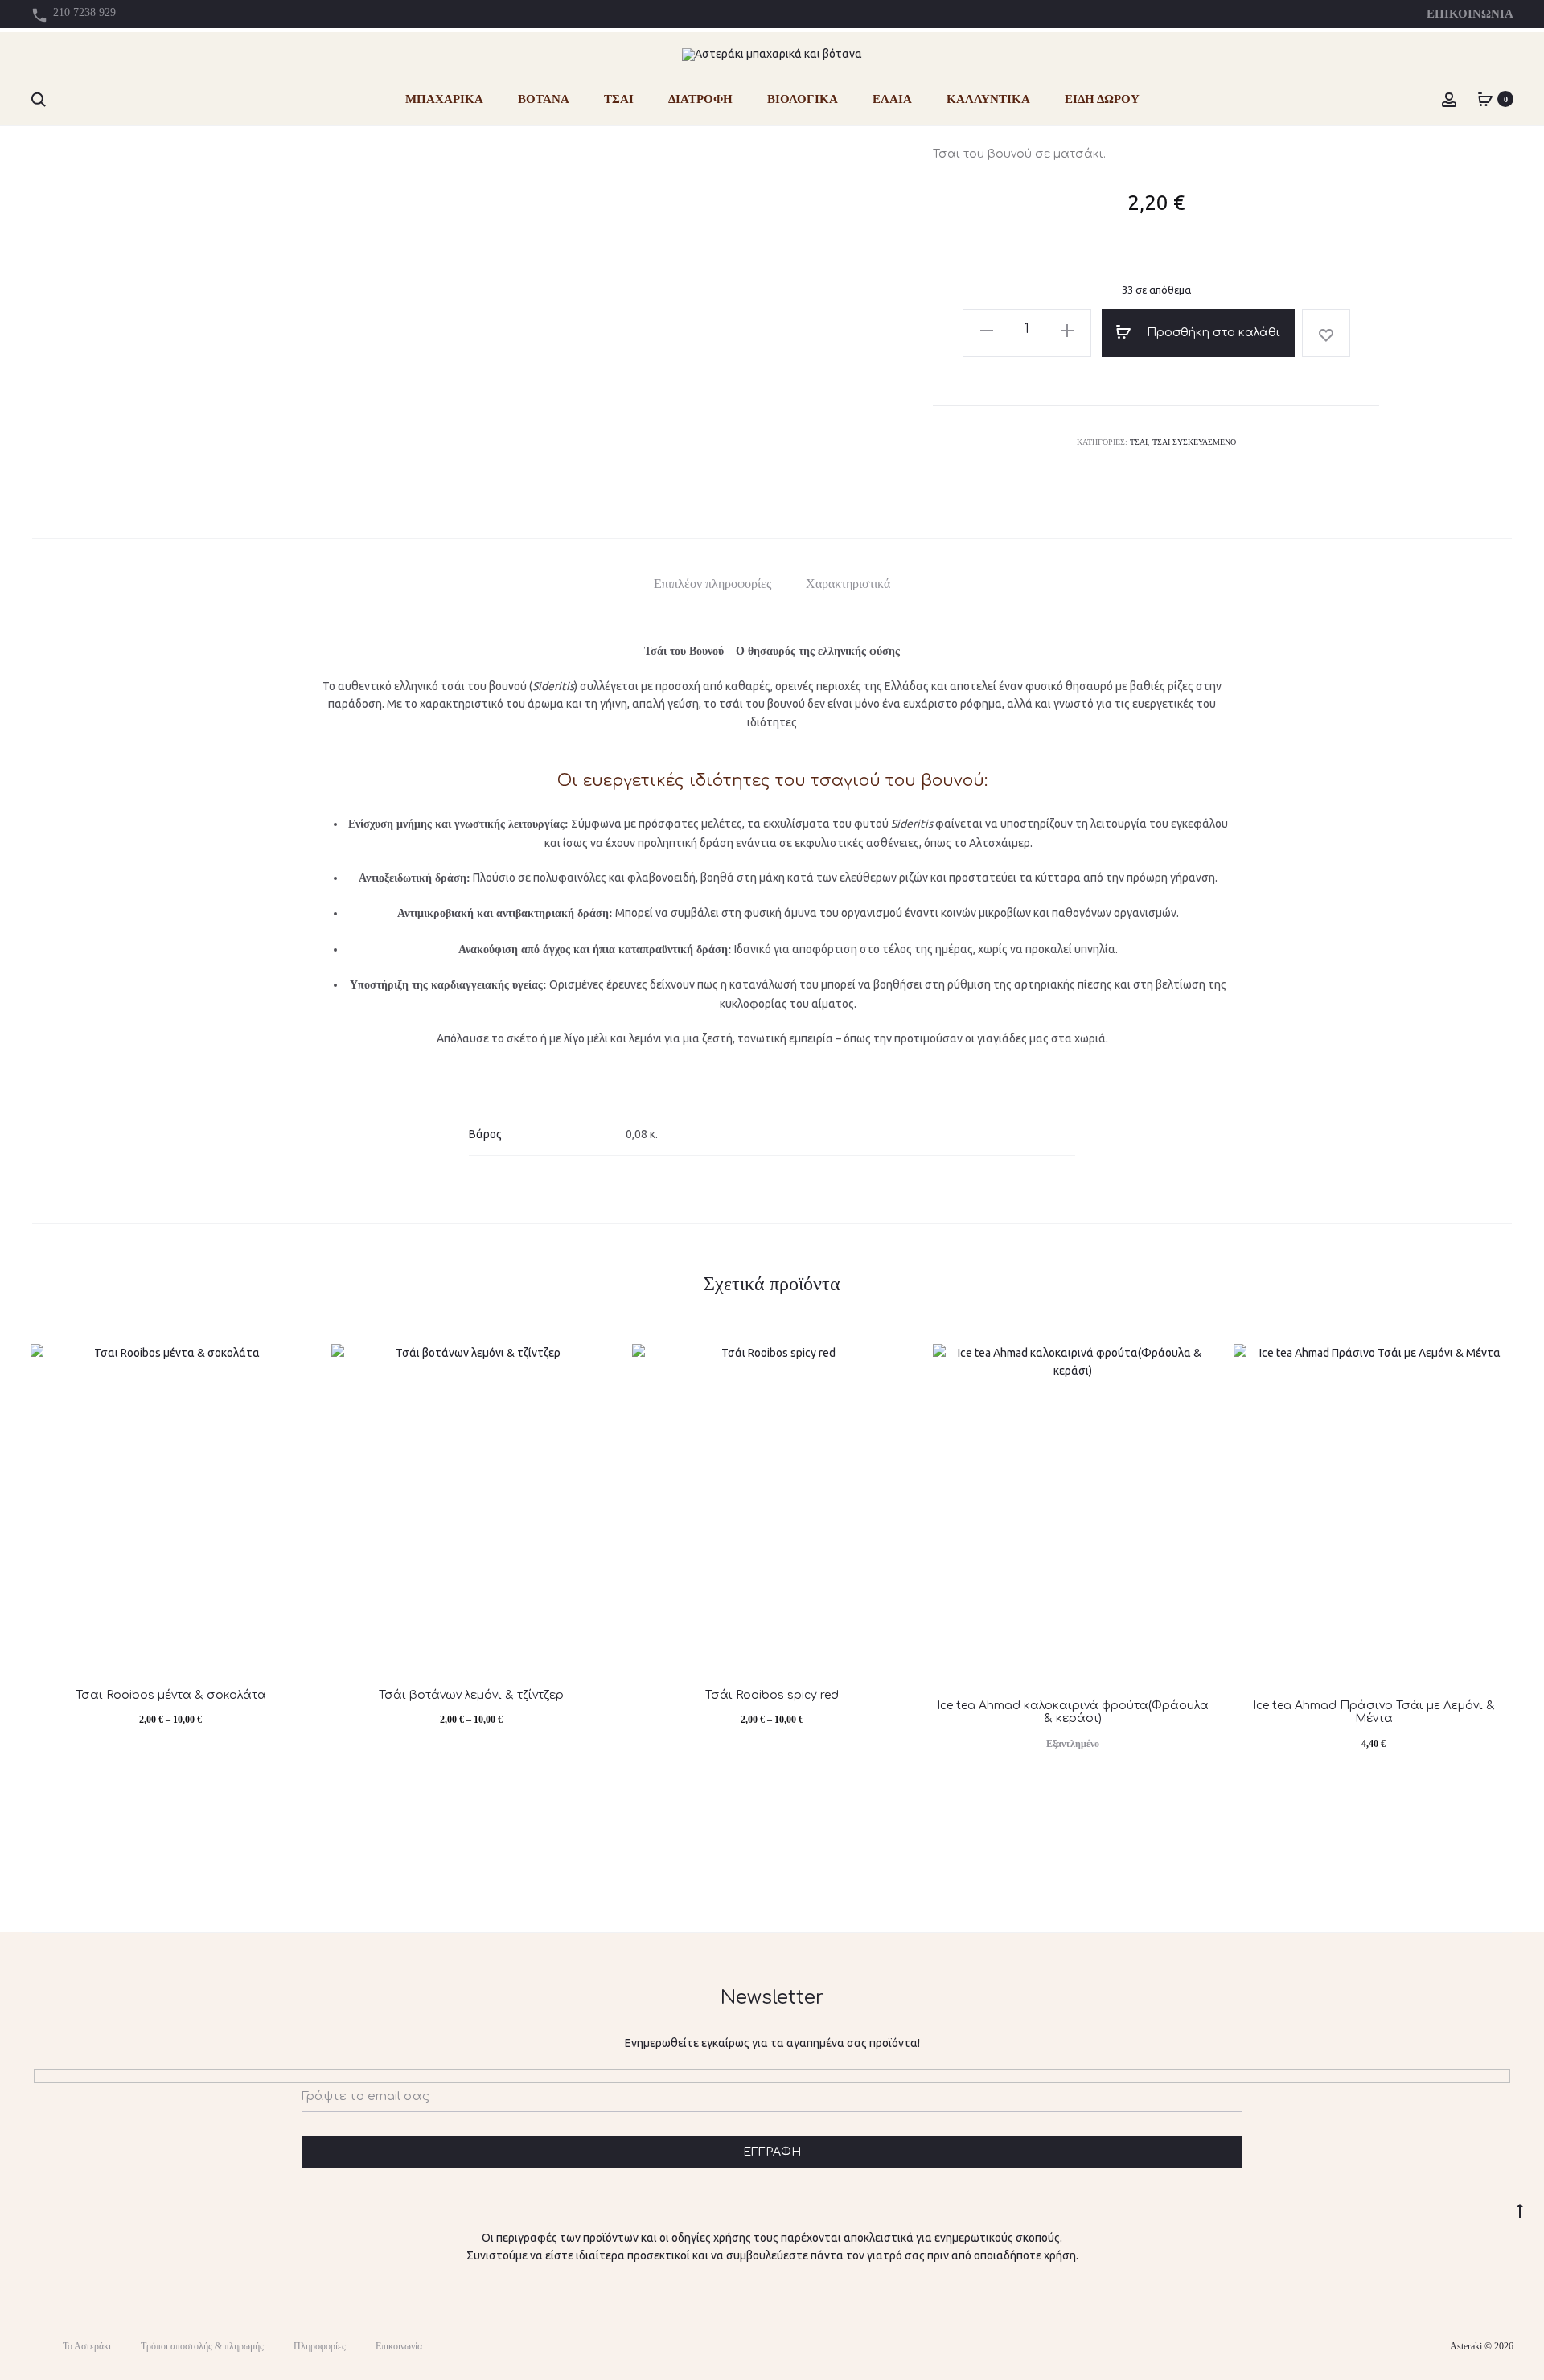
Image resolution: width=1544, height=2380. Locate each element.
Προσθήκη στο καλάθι (1212, 333)
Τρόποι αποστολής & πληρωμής (202, 2346)
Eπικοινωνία (399, 2346)
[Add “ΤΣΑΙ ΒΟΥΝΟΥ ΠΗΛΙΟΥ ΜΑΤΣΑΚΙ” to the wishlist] (1326, 333)
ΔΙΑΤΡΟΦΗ (700, 99)
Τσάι (1139, 442)
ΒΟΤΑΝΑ (544, 99)
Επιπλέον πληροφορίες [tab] (712, 584)
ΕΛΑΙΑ (892, 99)
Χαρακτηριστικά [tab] (848, 584)
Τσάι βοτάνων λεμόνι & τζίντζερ (471, 1695)
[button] (987, 329)
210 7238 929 (84, 12)
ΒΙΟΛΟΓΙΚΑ (803, 99)
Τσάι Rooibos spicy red (772, 1695)
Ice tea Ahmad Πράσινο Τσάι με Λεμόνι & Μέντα (1374, 1712)
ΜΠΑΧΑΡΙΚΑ (444, 99)
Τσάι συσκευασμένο (1194, 442)
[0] (1485, 99)
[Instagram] (1421, 2346)
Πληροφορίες (320, 2346)
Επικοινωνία (1470, 14)
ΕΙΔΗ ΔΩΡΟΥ (1102, 99)
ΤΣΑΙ (619, 99)
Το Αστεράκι (87, 2346)
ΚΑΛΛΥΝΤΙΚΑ (988, 99)
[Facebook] (1386, 2346)
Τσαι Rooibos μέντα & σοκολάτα (171, 1695)
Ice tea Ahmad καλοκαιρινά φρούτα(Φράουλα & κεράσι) (1073, 1712)
